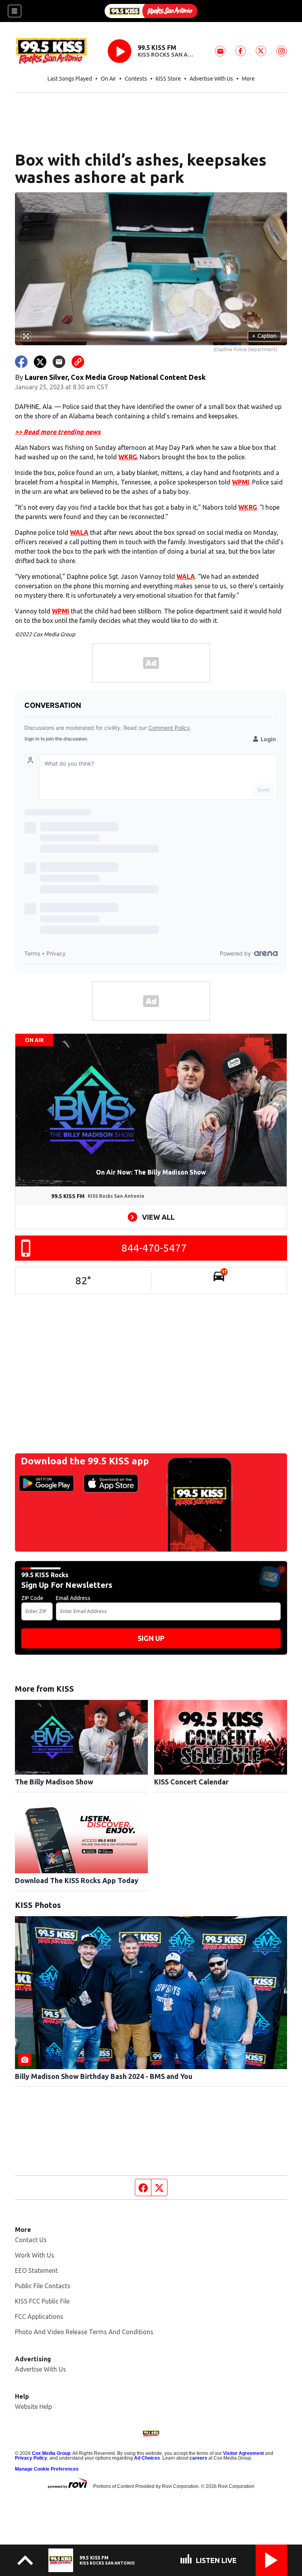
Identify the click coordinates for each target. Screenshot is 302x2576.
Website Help (33, 2407)
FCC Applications (39, 2316)
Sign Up (151, 1638)
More (248, 79)
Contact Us (31, 2240)
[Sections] (15, 11)
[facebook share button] (21, 362)
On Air (108, 79)
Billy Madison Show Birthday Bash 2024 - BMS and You (104, 2076)
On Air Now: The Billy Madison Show (151, 1172)
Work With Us (35, 2255)
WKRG (128, 457)
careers (198, 2458)
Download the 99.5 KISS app (85, 1461)
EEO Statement (36, 2270)
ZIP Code (32, 1598)
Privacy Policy (31, 2458)
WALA (79, 532)
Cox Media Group (51, 2453)
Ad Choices (147, 2458)
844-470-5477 (154, 1248)
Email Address (73, 1598)
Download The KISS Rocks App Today (77, 1880)
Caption (264, 336)
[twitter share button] (40, 362)
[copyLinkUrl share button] (78, 362)
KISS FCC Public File (42, 2301)
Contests (136, 79)
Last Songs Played (70, 79)
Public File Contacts (43, 2286)
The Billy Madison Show (54, 1782)
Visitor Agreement (243, 2453)
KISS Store (168, 79)
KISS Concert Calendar (191, 1782)
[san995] (151, 11)
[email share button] (59, 362)
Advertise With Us (211, 79)
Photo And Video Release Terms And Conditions (84, 2332)
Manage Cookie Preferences (47, 2469)
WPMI (241, 482)
